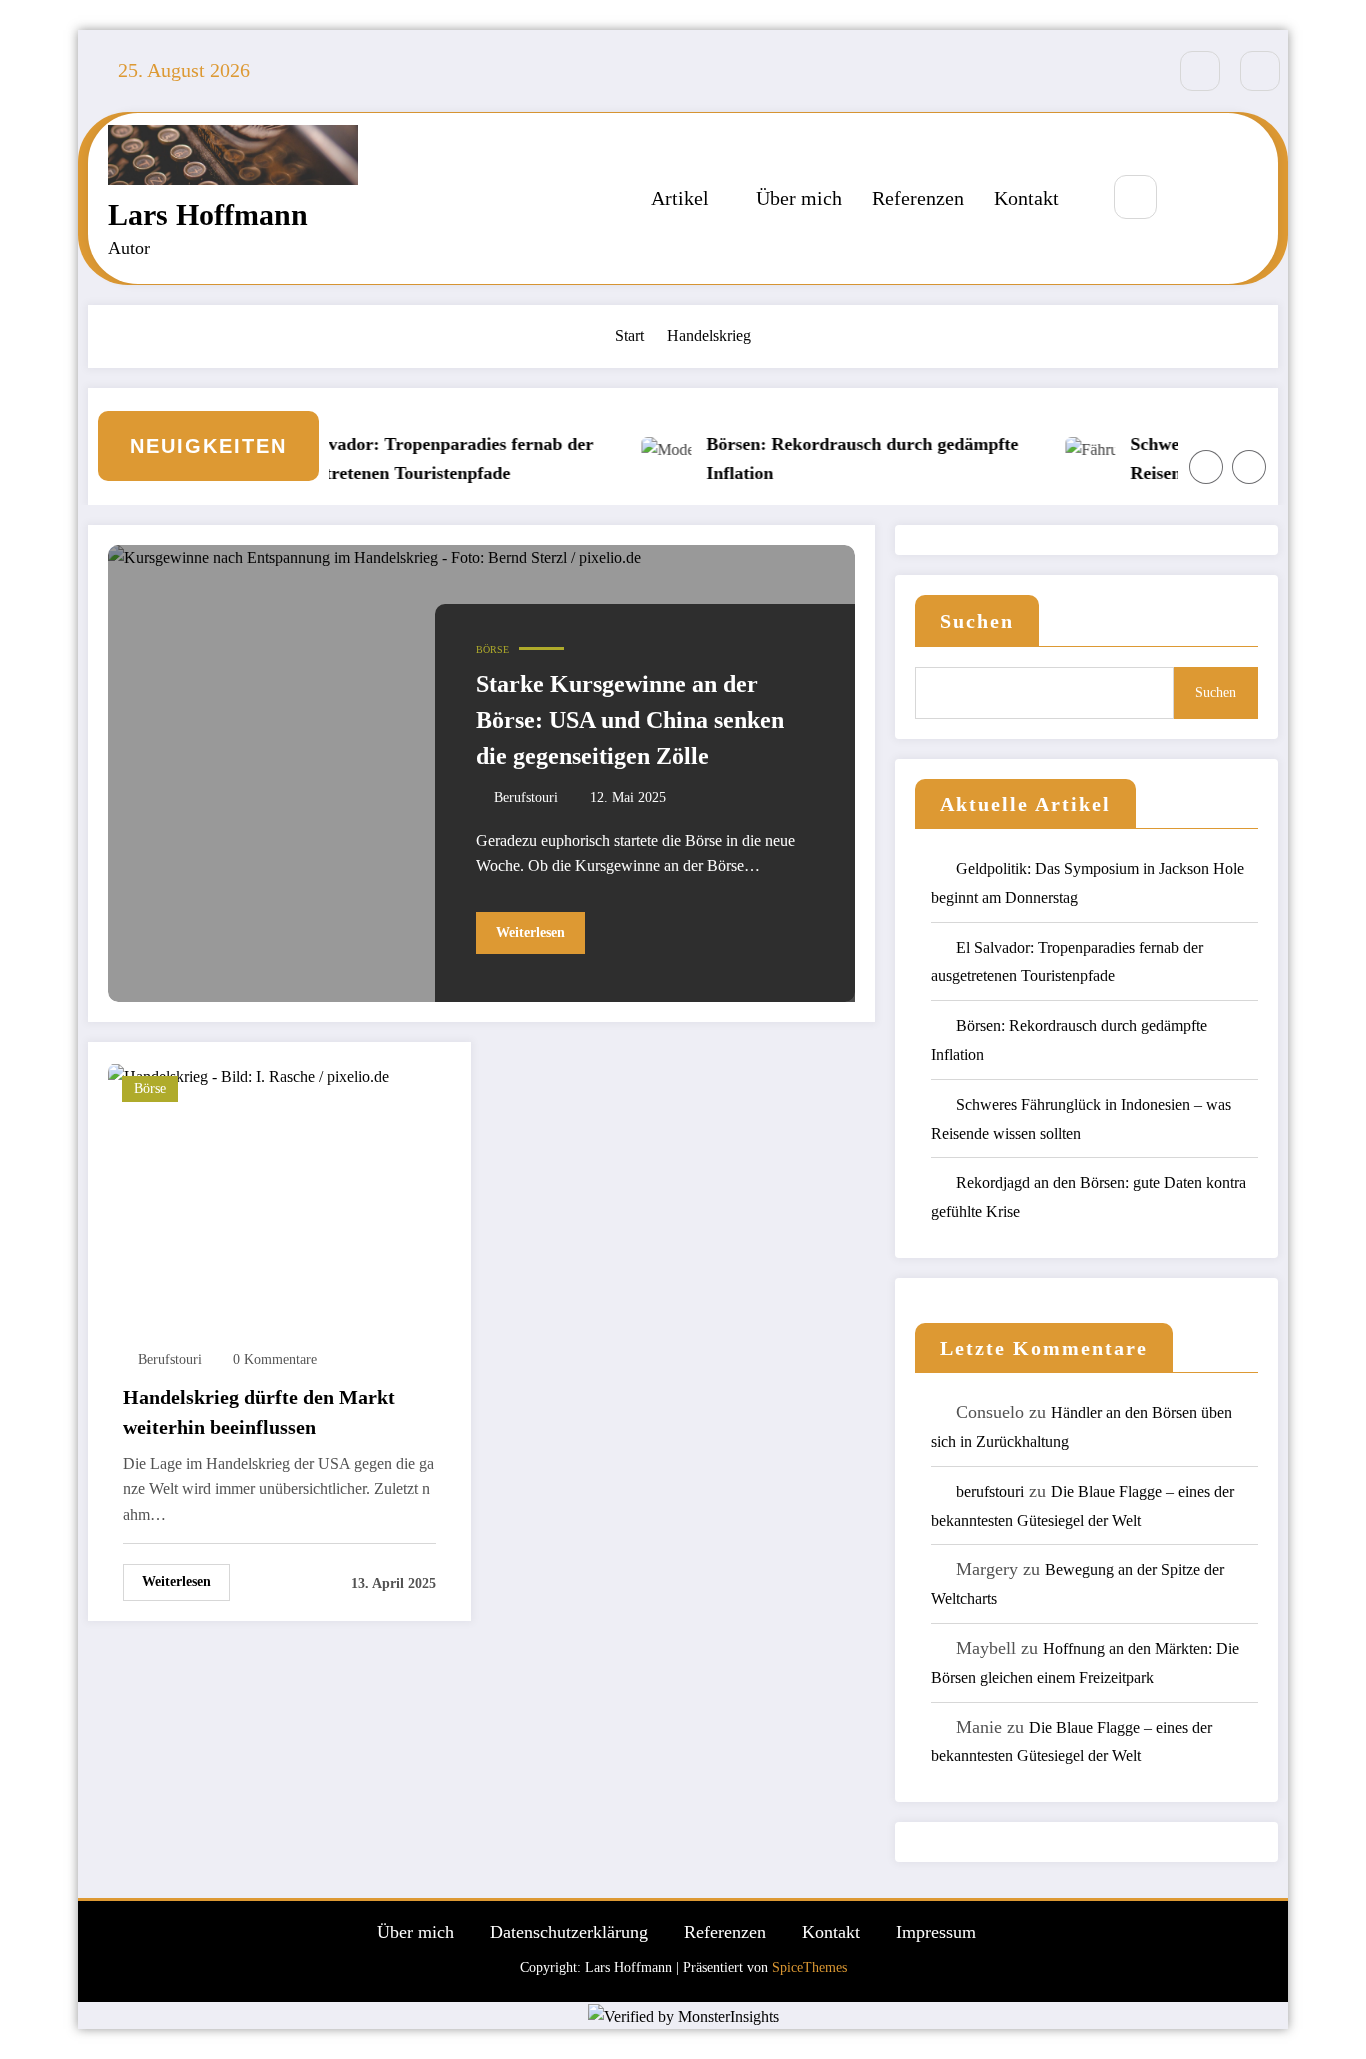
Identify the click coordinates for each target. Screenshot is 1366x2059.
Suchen (977, 621)
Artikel (680, 198)
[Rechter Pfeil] (1249, 467)
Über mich (799, 198)
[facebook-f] (1200, 71)
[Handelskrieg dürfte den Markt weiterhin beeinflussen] (248, 1074)
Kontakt (1026, 198)
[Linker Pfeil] (1206, 467)
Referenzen (918, 198)
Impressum (936, 1932)
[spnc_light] (1195, 198)
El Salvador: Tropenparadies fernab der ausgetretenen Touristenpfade (415, 458)
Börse (492, 649)
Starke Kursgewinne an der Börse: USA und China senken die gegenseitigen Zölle (630, 720)
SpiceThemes (809, 1967)
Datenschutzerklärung (569, 1932)
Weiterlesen (530, 932)
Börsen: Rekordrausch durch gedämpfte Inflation (840, 458)
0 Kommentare (275, 1359)
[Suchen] (1135, 196)
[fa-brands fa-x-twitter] (1260, 71)
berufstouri (526, 797)
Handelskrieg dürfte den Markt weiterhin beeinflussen (259, 1412)
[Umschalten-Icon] (1241, 198)
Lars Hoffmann (208, 214)
